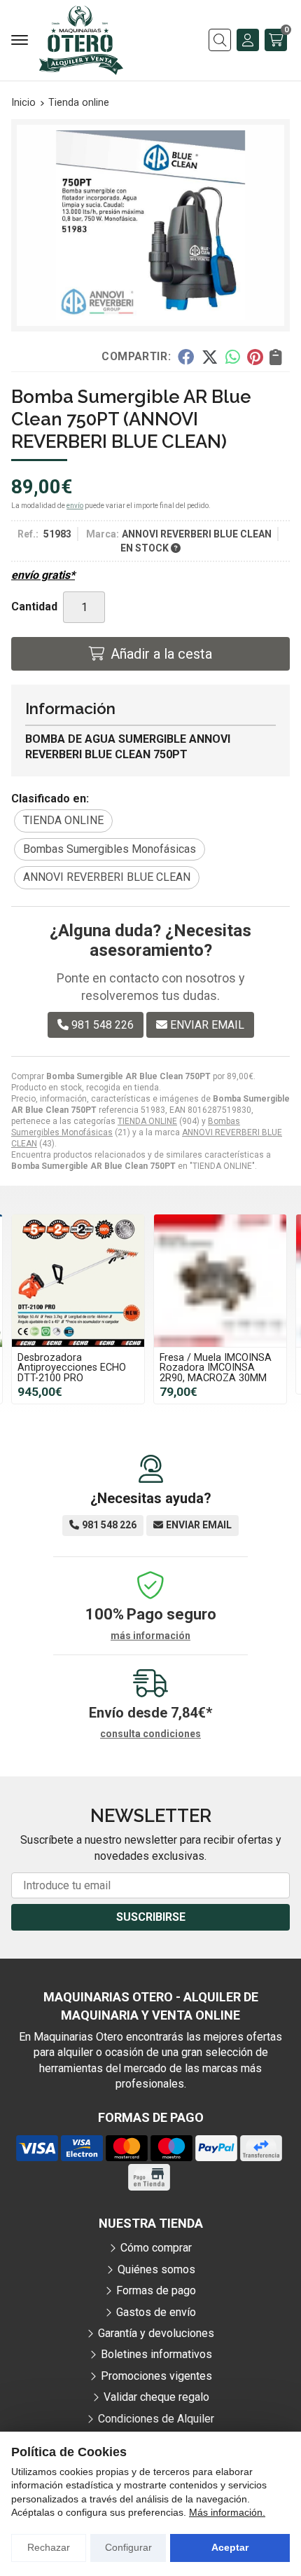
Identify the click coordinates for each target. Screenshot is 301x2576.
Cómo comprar (156, 2248)
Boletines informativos (156, 2354)
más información (150, 1636)
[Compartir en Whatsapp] (233, 356)
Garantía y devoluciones (156, 2333)
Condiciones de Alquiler (156, 2419)
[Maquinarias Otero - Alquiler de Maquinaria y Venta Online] (81, 40)
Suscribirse (151, 1917)
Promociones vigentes (156, 2376)
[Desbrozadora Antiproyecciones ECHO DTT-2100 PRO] (78, 1281)
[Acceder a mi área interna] (248, 40)
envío (75, 506)
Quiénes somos (156, 2269)
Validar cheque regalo (156, 2397)
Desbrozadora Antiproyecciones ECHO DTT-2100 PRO (72, 1368)
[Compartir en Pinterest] (255, 356)
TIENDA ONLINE (147, 1121)
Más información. (227, 2512)
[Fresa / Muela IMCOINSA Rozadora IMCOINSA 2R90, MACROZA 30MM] (220, 1281)
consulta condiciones (150, 1734)
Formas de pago (156, 2290)
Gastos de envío (156, 2312)
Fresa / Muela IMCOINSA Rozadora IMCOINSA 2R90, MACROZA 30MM (216, 1368)
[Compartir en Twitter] (210, 356)
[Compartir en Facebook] (186, 356)
